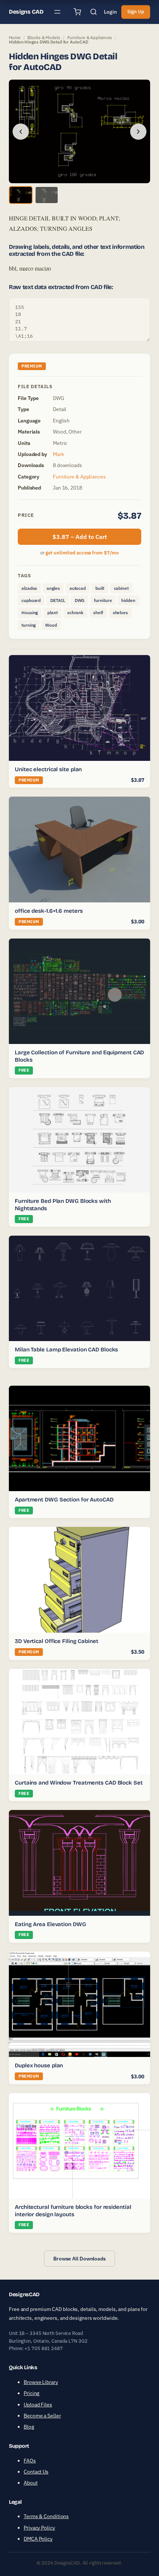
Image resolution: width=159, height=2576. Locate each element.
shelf (98, 612)
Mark (58, 454)
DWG (80, 600)
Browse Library (41, 2382)
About (31, 2483)
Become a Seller (42, 2416)
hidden (128, 600)
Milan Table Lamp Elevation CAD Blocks (66, 1350)
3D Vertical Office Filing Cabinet (57, 1641)
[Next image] (138, 132)
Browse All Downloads (79, 2259)
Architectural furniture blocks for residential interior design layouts (73, 2211)
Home (15, 37)
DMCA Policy (38, 2539)
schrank (75, 612)
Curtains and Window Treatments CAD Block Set (79, 1783)
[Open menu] (57, 12)
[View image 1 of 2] (21, 195)
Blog (29, 2427)
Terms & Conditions (46, 2516)
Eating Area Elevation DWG (50, 1924)
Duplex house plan (39, 2065)
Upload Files (38, 2405)
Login (110, 12)
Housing (30, 612)
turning (28, 625)
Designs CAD (26, 12)
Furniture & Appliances (90, 37)
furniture (103, 600)
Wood (51, 625)
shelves (120, 612)
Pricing (31, 2393)
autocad (78, 588)
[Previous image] (21, 132)
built (100, 588)
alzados (29, 588)
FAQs (30, 2461)
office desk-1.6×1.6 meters (49, 911)
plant (53, 612)
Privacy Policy (39, 2528)
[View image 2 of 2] (47, 195)
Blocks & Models (44, 37)
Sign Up (136, 12)
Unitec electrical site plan (48, 769)
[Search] (94, 12)
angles (53, 588)
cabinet (121, 588)
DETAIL (57, 600)
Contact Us (36, 2472)
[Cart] (77, 12)
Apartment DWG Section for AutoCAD (64, 1500)
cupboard (31, 600)
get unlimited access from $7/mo (82, 553)
